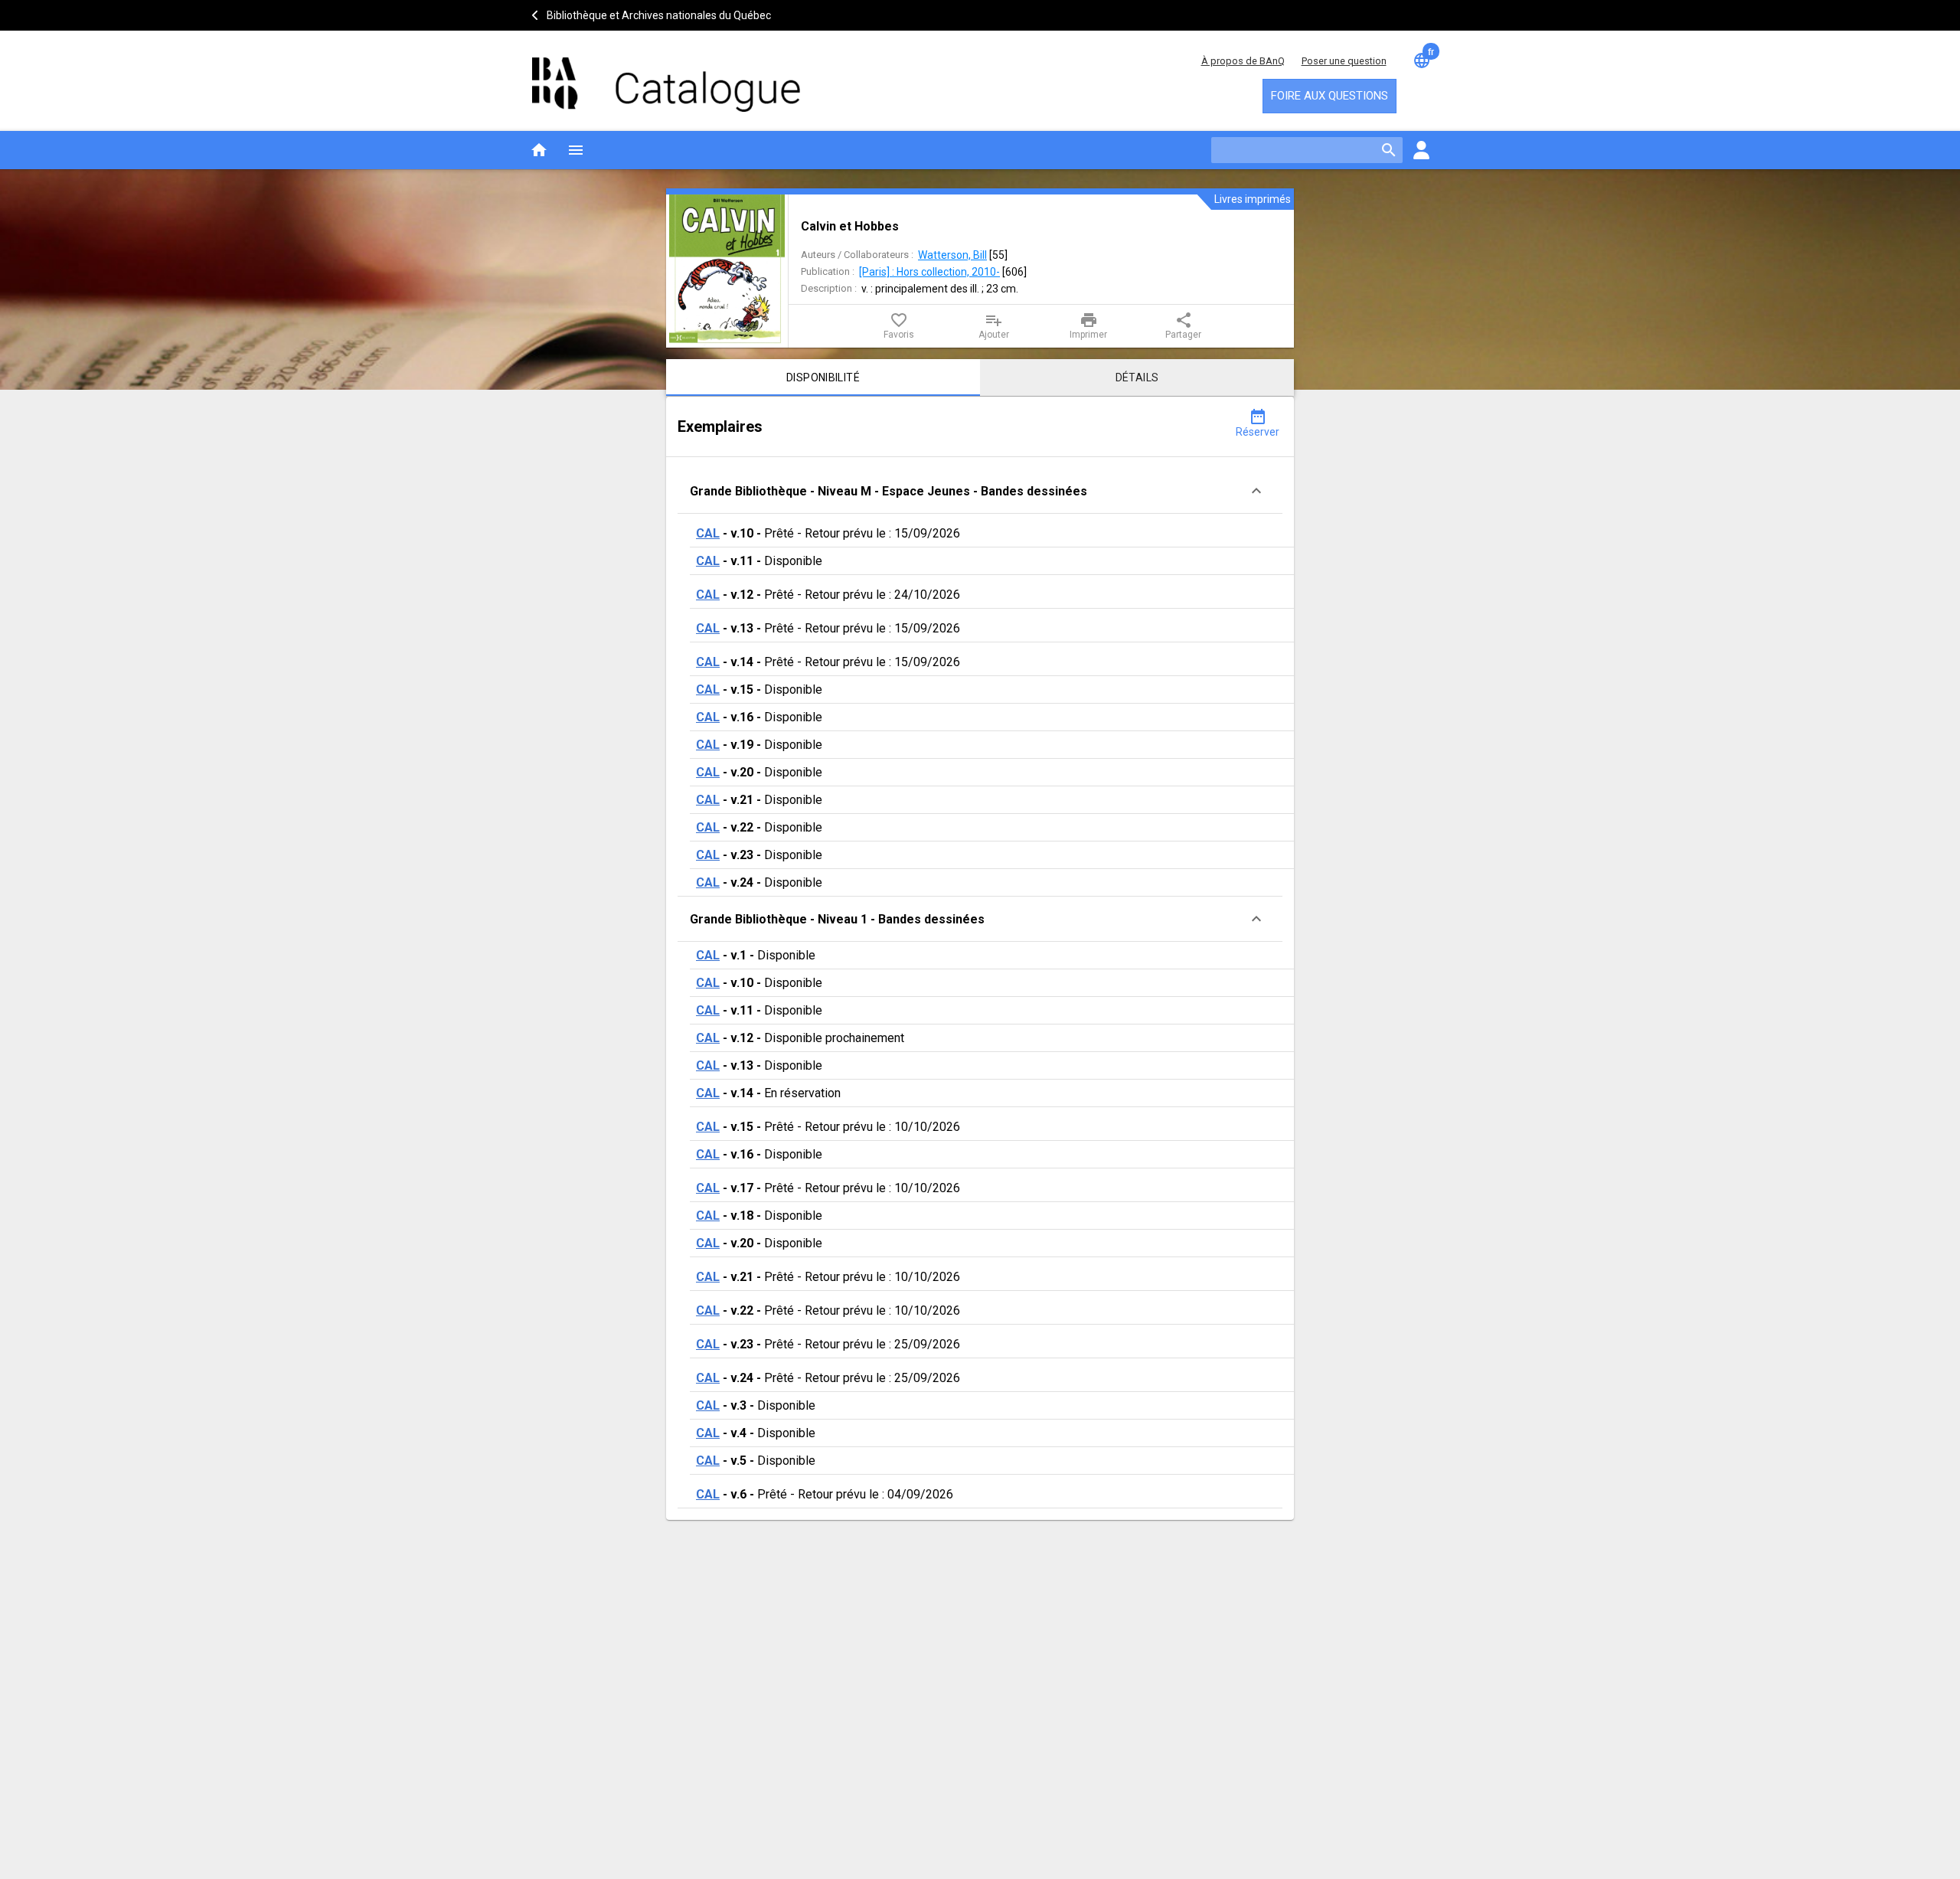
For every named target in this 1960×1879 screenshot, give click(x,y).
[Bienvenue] (666, 77)
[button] (980, 491)
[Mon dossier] (1421, 150)
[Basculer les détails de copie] (1256, 491)
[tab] (823, 377)
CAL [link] (708, 533)
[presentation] (727, 271)
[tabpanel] (980, 958)
